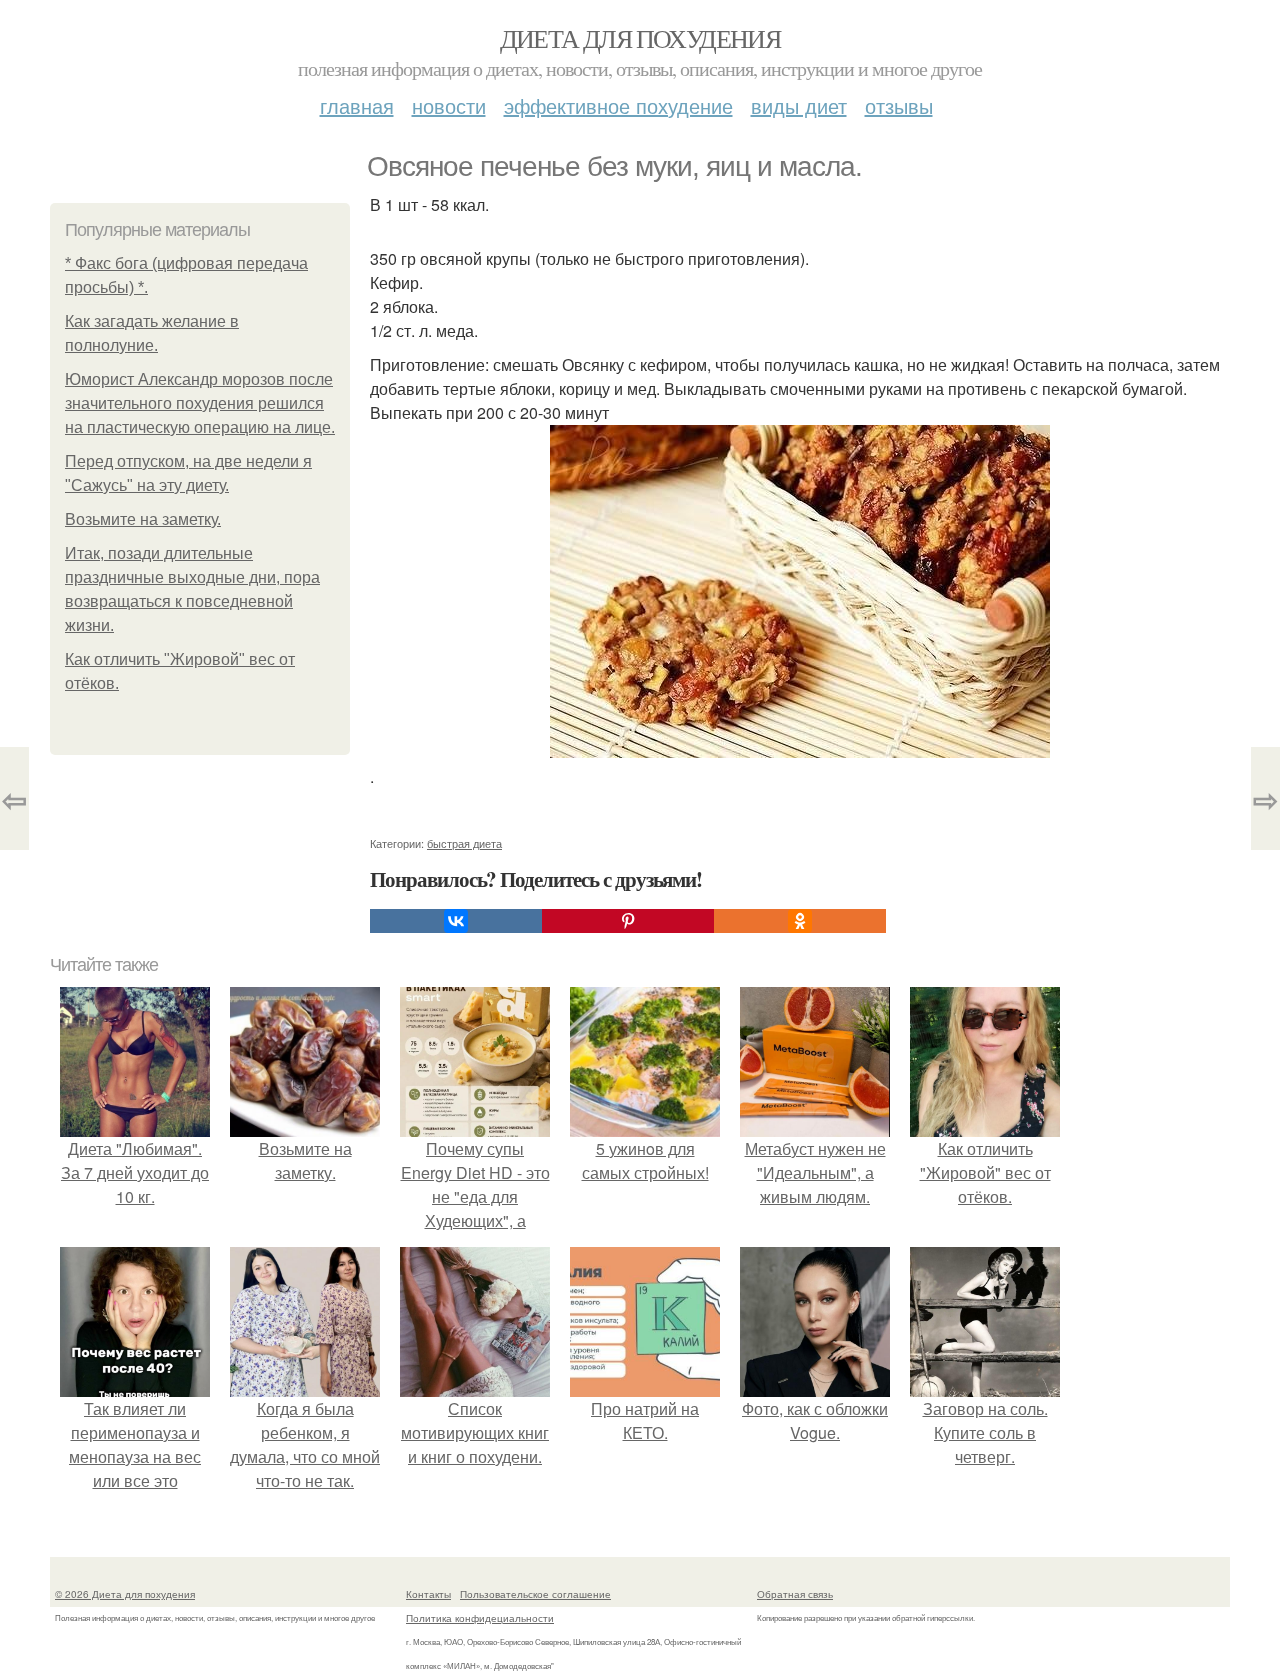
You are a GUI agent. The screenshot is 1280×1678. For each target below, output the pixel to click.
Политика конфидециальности (480, 1618)
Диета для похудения (640, 38)
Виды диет (799, 105)
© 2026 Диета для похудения (125, 1594)
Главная (357, 105)
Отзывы (899, 105)
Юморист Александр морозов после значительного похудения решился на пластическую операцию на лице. (200, 403)
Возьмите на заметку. (143, 519)
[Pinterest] (628, 921)
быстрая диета (464, 843)
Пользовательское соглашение (535, 1594)
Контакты (428, 1594)
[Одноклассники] (800, 921)
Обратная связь (795, 1594)
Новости (449, 105)
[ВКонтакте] (456, 921)
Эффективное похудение (618, 105)
